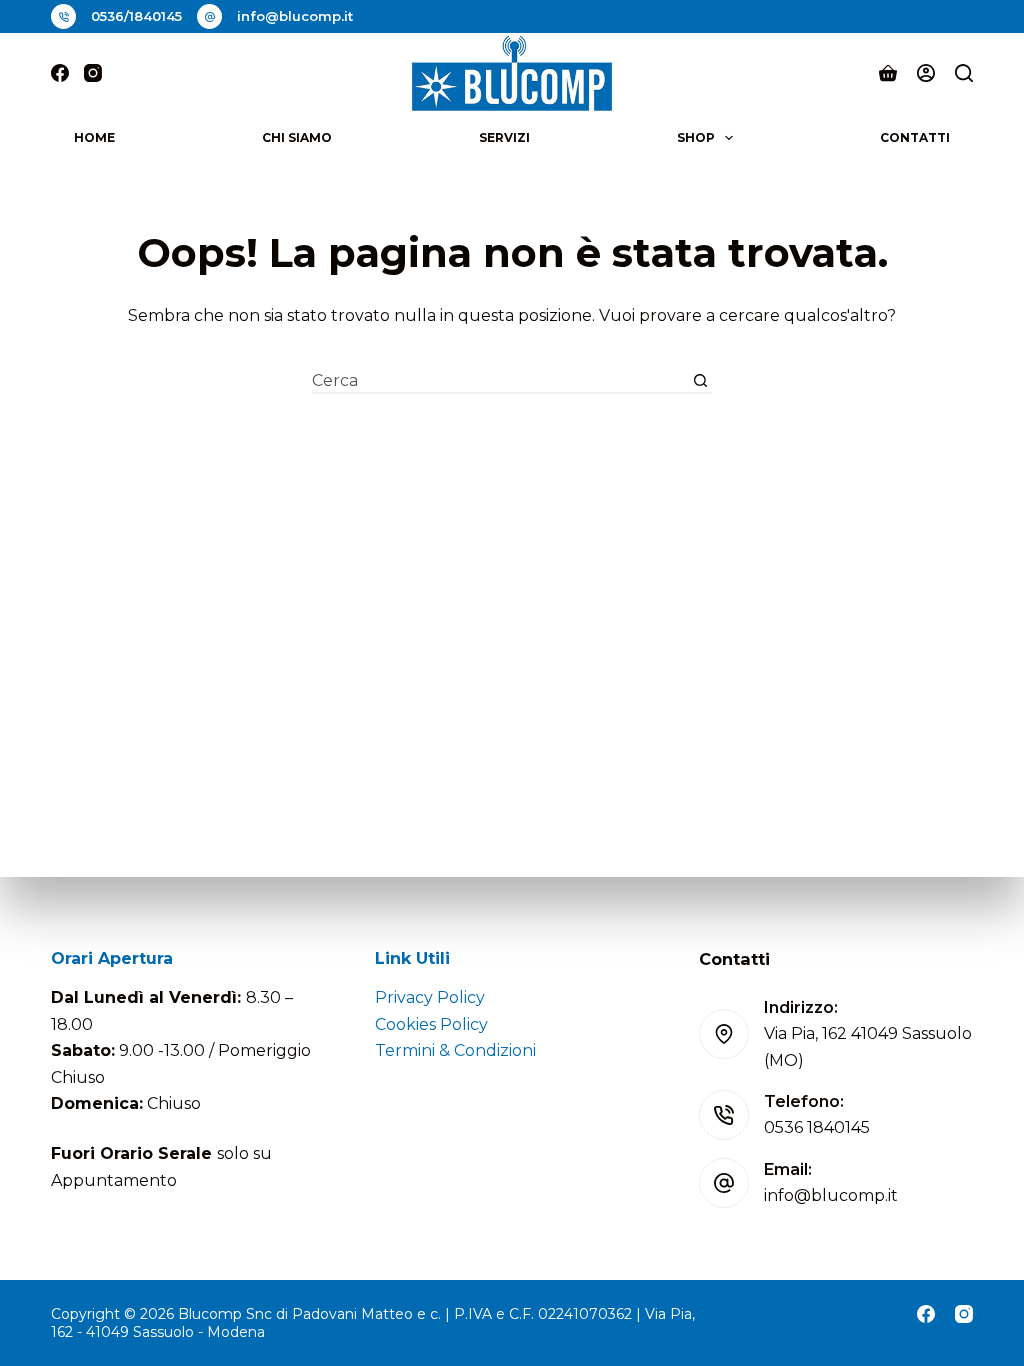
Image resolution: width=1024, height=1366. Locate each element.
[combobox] (500, 380)
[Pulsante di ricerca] (700, 380)
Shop (696, 137)
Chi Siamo (297, 137)
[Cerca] (964, 73)
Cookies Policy (431, 1024)
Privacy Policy (430, 997)
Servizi (504, 137)
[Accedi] (926, 73)
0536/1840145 (136, 16)
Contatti (915, 137)
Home (94, 137)
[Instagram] (93, 73)
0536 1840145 (817, 1127)
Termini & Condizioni (455, 1050)
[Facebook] (60, 73)
